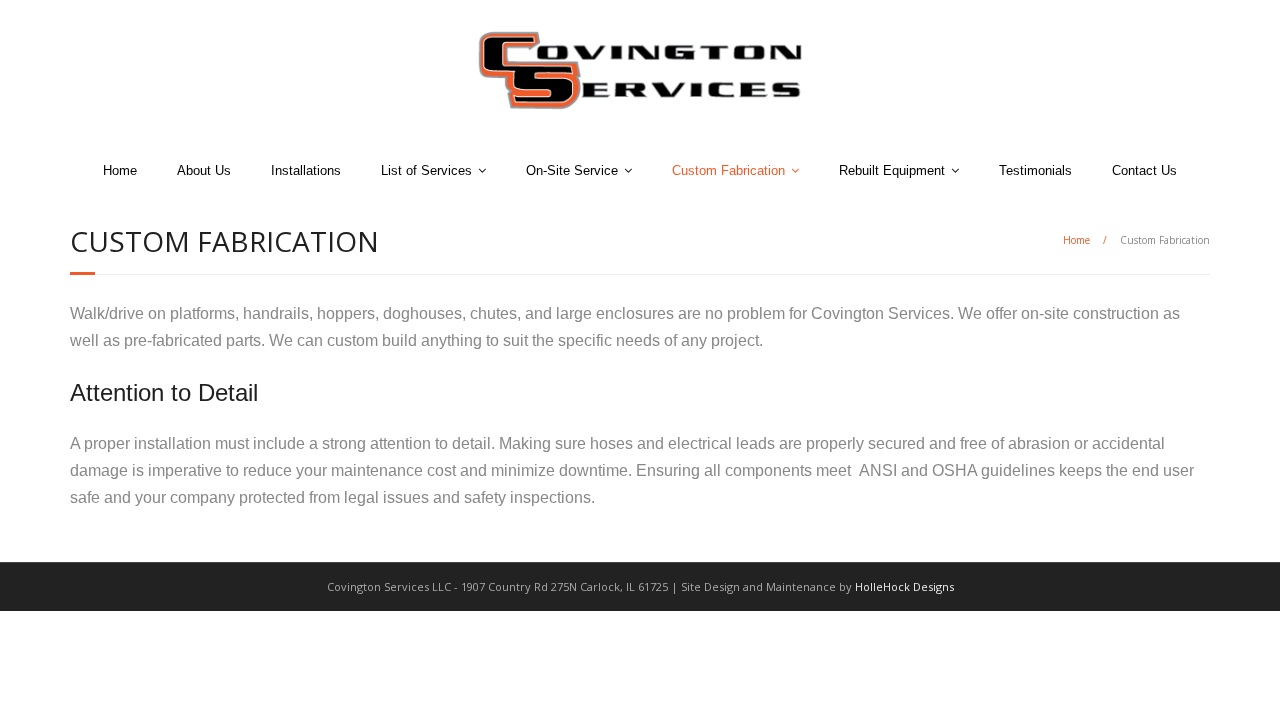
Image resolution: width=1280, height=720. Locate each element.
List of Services (426, 170)
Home (120, 170)
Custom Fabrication (728, 170)
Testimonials (1035, 170)
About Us (204, 170)
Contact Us (1144, 170)
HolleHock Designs (904, 586)
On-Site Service (572, 170)
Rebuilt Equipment (892, 170)
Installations (306, 170)
